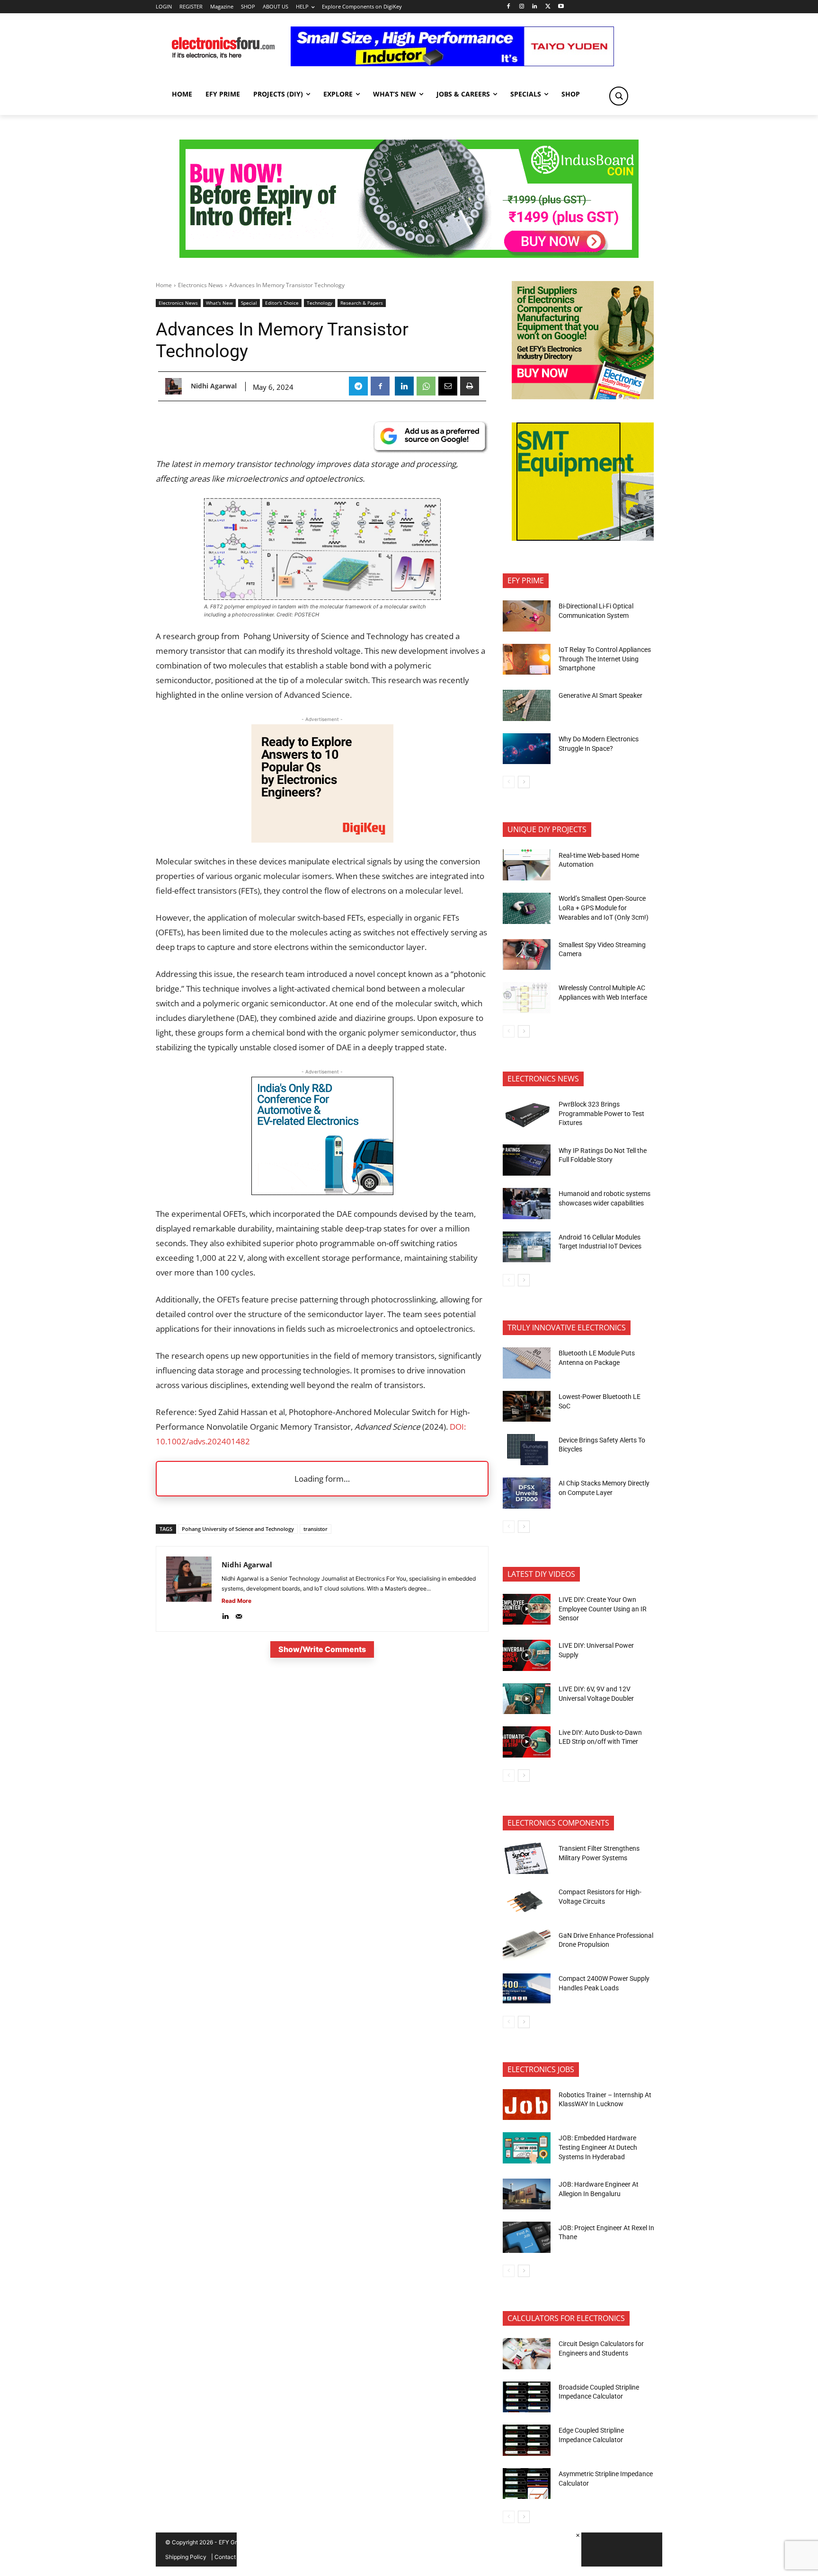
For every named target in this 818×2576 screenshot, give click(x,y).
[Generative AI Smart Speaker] (527, 705)
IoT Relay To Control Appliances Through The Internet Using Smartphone (605, 659)
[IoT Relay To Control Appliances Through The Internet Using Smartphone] (527, 659)
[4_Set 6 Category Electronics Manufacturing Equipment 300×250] (583, 538)
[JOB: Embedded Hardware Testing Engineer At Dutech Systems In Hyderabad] (527, 2148)
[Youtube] (561, 7)
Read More (236, 1601)
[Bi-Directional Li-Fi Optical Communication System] (527, 616)
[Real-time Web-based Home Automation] (527, 865)
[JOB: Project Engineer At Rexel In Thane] (527, 2237)
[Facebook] (508, 7)
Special (249, 303)
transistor (316, 1529)
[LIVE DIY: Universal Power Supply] (527, 1655)
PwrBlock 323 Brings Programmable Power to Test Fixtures (601, 1113)
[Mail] (239, 1614)
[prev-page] (509, 782)
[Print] (470, 386)
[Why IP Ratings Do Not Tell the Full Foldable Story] (527, 1160)
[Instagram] (521, 7)
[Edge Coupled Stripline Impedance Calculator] (527, 2440)
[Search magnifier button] (619, 96)
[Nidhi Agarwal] (176, 386)
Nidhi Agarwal (214, 386)
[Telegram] (358, 386)
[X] (548, 7)
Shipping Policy (186, 2557)
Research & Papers (362, 303)
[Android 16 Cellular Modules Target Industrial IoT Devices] (527, 1247)
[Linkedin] (535, 7)
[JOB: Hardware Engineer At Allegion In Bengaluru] (527, 2194)
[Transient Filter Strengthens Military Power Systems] (527, 1858)
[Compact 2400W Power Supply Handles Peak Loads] (527, 1988)
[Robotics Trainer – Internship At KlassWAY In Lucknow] (527, 2105)
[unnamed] (322, 840)
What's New (219, 303)
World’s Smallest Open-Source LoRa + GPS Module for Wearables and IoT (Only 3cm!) (604, 908)
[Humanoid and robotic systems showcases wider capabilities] (527, 1204)
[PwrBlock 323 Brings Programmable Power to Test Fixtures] (527, 1114)
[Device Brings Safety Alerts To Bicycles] (527, 1450)
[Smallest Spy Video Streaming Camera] (527, 955)
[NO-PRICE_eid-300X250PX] (583, 397)
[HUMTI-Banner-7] (409, 255)
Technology (320, 303)
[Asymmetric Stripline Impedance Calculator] (527, 2484)
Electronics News (200, 285)
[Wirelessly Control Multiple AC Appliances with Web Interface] (527, 998)
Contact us (229, 2557)
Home (164, 285)
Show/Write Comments (322, 1649)
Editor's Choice (282, 303)
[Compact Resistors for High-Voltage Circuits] (527, 1902)
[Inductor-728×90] (452, 64)
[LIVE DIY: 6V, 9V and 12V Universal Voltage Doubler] (527, 1699)
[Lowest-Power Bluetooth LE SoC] (527, 1407)
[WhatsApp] (426, 386)
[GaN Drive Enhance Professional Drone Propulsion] (527, 1945)
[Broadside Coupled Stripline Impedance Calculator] (527, 2397)
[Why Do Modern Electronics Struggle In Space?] (527, 749)
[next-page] (524, 782)
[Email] (448, 386)
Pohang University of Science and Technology (238, 1529)
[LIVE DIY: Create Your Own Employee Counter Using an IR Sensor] (527, 1609)
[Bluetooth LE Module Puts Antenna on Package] (527, 1363)
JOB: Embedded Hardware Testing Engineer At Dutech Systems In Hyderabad (598, 2147)
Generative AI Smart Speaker (600, 695)
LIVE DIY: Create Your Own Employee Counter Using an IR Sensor (603, 1609)
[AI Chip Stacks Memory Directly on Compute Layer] (527, 1493)
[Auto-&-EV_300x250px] (322, 1192)
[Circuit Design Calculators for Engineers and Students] (527, 2354)
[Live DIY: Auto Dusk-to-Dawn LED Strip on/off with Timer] (527, 1742)
